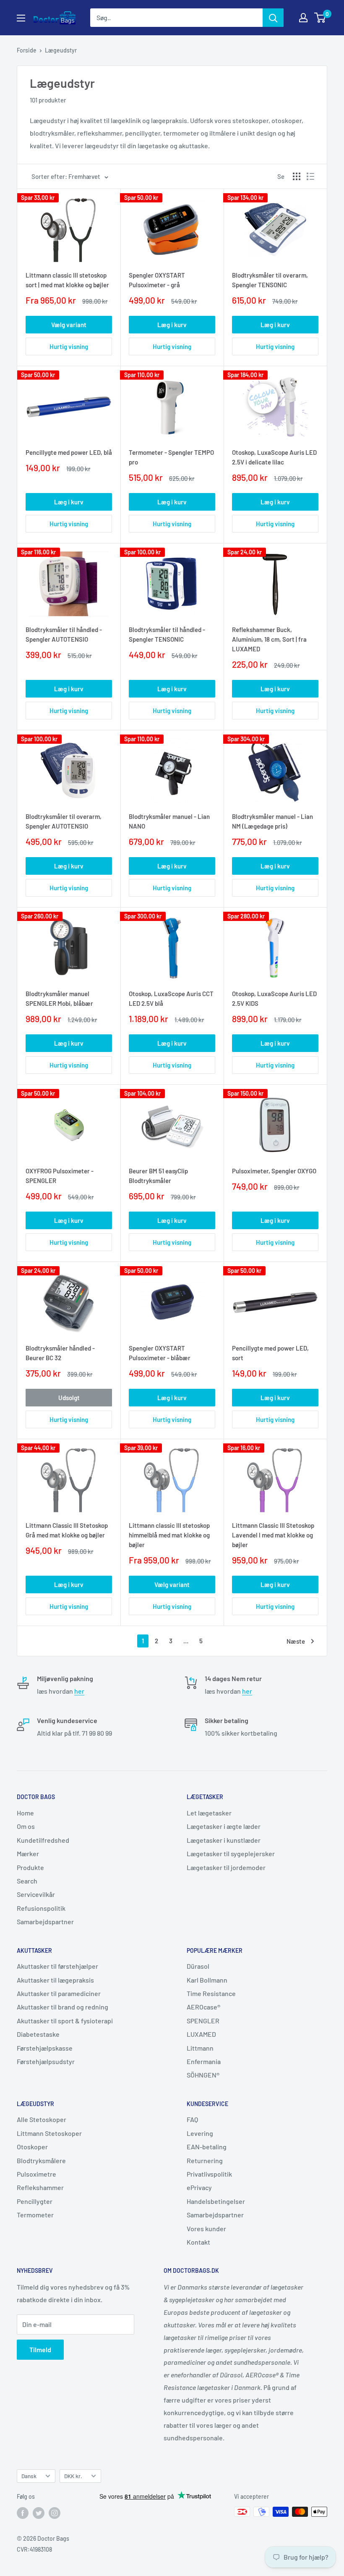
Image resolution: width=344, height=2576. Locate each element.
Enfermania (204, 2061)
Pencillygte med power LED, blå (69, 452)
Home (25, 1813)
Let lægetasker (209, 1813)
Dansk (29, 2476)
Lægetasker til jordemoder (226, 1867)
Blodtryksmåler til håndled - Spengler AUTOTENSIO (64, 634)
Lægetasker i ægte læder (224, 1826)
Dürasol (198, 1966)
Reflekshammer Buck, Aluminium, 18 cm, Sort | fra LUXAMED (269, 639)
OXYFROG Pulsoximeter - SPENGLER (60, 1176)
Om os (26, 1826)
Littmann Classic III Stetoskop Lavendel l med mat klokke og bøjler (273, 1535)
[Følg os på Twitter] (39, 2513)
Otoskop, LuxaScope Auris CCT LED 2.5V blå (171, 998)
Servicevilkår (36, 1894)
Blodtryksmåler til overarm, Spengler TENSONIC (270, 280)
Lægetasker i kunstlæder (224, 1840)
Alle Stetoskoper (42, 2119)
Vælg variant (69, 325)
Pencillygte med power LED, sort (270, 1353)
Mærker (28, 1853)
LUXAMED (201, 2034)
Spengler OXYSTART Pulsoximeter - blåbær (160, 1353)
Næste (296, 1641)
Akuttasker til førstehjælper (57, 1966)
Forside (27, 50)
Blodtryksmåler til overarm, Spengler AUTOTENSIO (64, 821)
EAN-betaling (207, 2147)
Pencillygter (35, 2201)
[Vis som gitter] (297, 176)
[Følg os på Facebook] (23, 2513)
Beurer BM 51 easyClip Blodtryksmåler (158, 1176)
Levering (200, 2133)
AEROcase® (203, 2007)
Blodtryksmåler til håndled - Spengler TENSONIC (167, 634)
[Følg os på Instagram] (55, 2513)
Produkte (30, 1867)
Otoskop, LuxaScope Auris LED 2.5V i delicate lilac (274, 457)
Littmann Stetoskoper (49, 2133)
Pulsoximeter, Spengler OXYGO (274, 1171)
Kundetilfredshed (43, 1840)
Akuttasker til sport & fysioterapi (65, 2021)
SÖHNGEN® (203, 2075)
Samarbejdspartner (45, 1922)
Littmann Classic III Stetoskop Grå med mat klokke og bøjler (67, 1530)
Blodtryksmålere (41, 2160)
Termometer (35, 2215)
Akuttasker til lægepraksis (55, 1980)
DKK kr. (73, 2476)
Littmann (200, 2048)
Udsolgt (69, 1398)
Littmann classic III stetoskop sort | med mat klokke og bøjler (67, 280)
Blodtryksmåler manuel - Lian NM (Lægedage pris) (272, 821)
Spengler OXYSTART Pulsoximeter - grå (157, 280)
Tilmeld (40, 2349)
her (79, 1691)
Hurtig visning (69, 346)
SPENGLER (203, 2021)
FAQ (192, 2119)
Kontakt (198, 2242)
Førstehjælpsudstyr (46, 2061)
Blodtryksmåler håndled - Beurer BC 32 (60, 1353)
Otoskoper (32, 2147)
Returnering (205, 2160)
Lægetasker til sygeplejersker (231, 1853)
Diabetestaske (38, 2034)
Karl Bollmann (207, 1980)
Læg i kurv (172, 325)
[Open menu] (21, 18)
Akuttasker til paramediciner (59, 1993)
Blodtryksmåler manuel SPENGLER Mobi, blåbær (59, 998)
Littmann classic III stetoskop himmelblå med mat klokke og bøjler (169, 1535)
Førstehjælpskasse (45, 2048)
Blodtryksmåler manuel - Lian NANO (169, 821)
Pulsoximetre (36, 2174)
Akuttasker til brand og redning (63, 2007)
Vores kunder (206, 2228)
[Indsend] (273, 18)
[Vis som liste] (310, 176)
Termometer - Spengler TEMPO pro (171, 457)
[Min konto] (303, 18)
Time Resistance (211, 1993)
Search (27, 1881)
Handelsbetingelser (216, 2201)
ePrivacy (199, 2187)
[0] (320, 18)
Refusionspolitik (41, 1908)
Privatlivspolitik (209, 2174)
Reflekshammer (40, 2187)
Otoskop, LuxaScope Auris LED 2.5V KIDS (274, 998)
